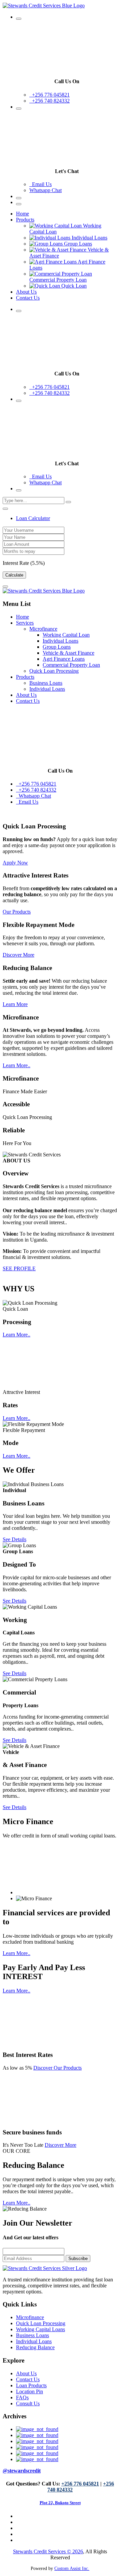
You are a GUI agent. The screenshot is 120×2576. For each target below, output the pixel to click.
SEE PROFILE (19, 1268)
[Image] (37, 2441)
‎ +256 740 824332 (49, 101)
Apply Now (15, 863)
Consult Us (28, 2403)
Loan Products (31, 2385)
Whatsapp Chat (45, 190)
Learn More (15, 1004)
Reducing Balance (35, 2347)
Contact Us (28, 298)
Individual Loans (60, 641)
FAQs (22, 2397)
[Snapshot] (37, 2459)
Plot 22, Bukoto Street (60, 2503)
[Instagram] (37, 2453)
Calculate (14, 575)
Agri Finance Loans (64, 659)
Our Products (17, 912)
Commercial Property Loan (71, 665)
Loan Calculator (33, 518)
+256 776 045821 (49, 95)
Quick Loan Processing (54, 671)
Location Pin (29, 2391)
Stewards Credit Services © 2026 (48, 2551)
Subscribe (78, 2259)
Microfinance (43, 629)
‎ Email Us (40, 184)
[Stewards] (37, 2429)
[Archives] (37, 2435)
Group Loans (57, 647)
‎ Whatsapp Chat (33, 796)
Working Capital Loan (66, 635)
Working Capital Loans (40, 2329)
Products (25, 220)
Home (22, 214)
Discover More (18, 955)
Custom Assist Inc (72, 2568)
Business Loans (46, 683)
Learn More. (16, 1065)
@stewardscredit (22, 2471)
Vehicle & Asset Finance (68, 653)
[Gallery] (37, 2447)
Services (25, 623)
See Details (14, 1539)
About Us (26, 292)
